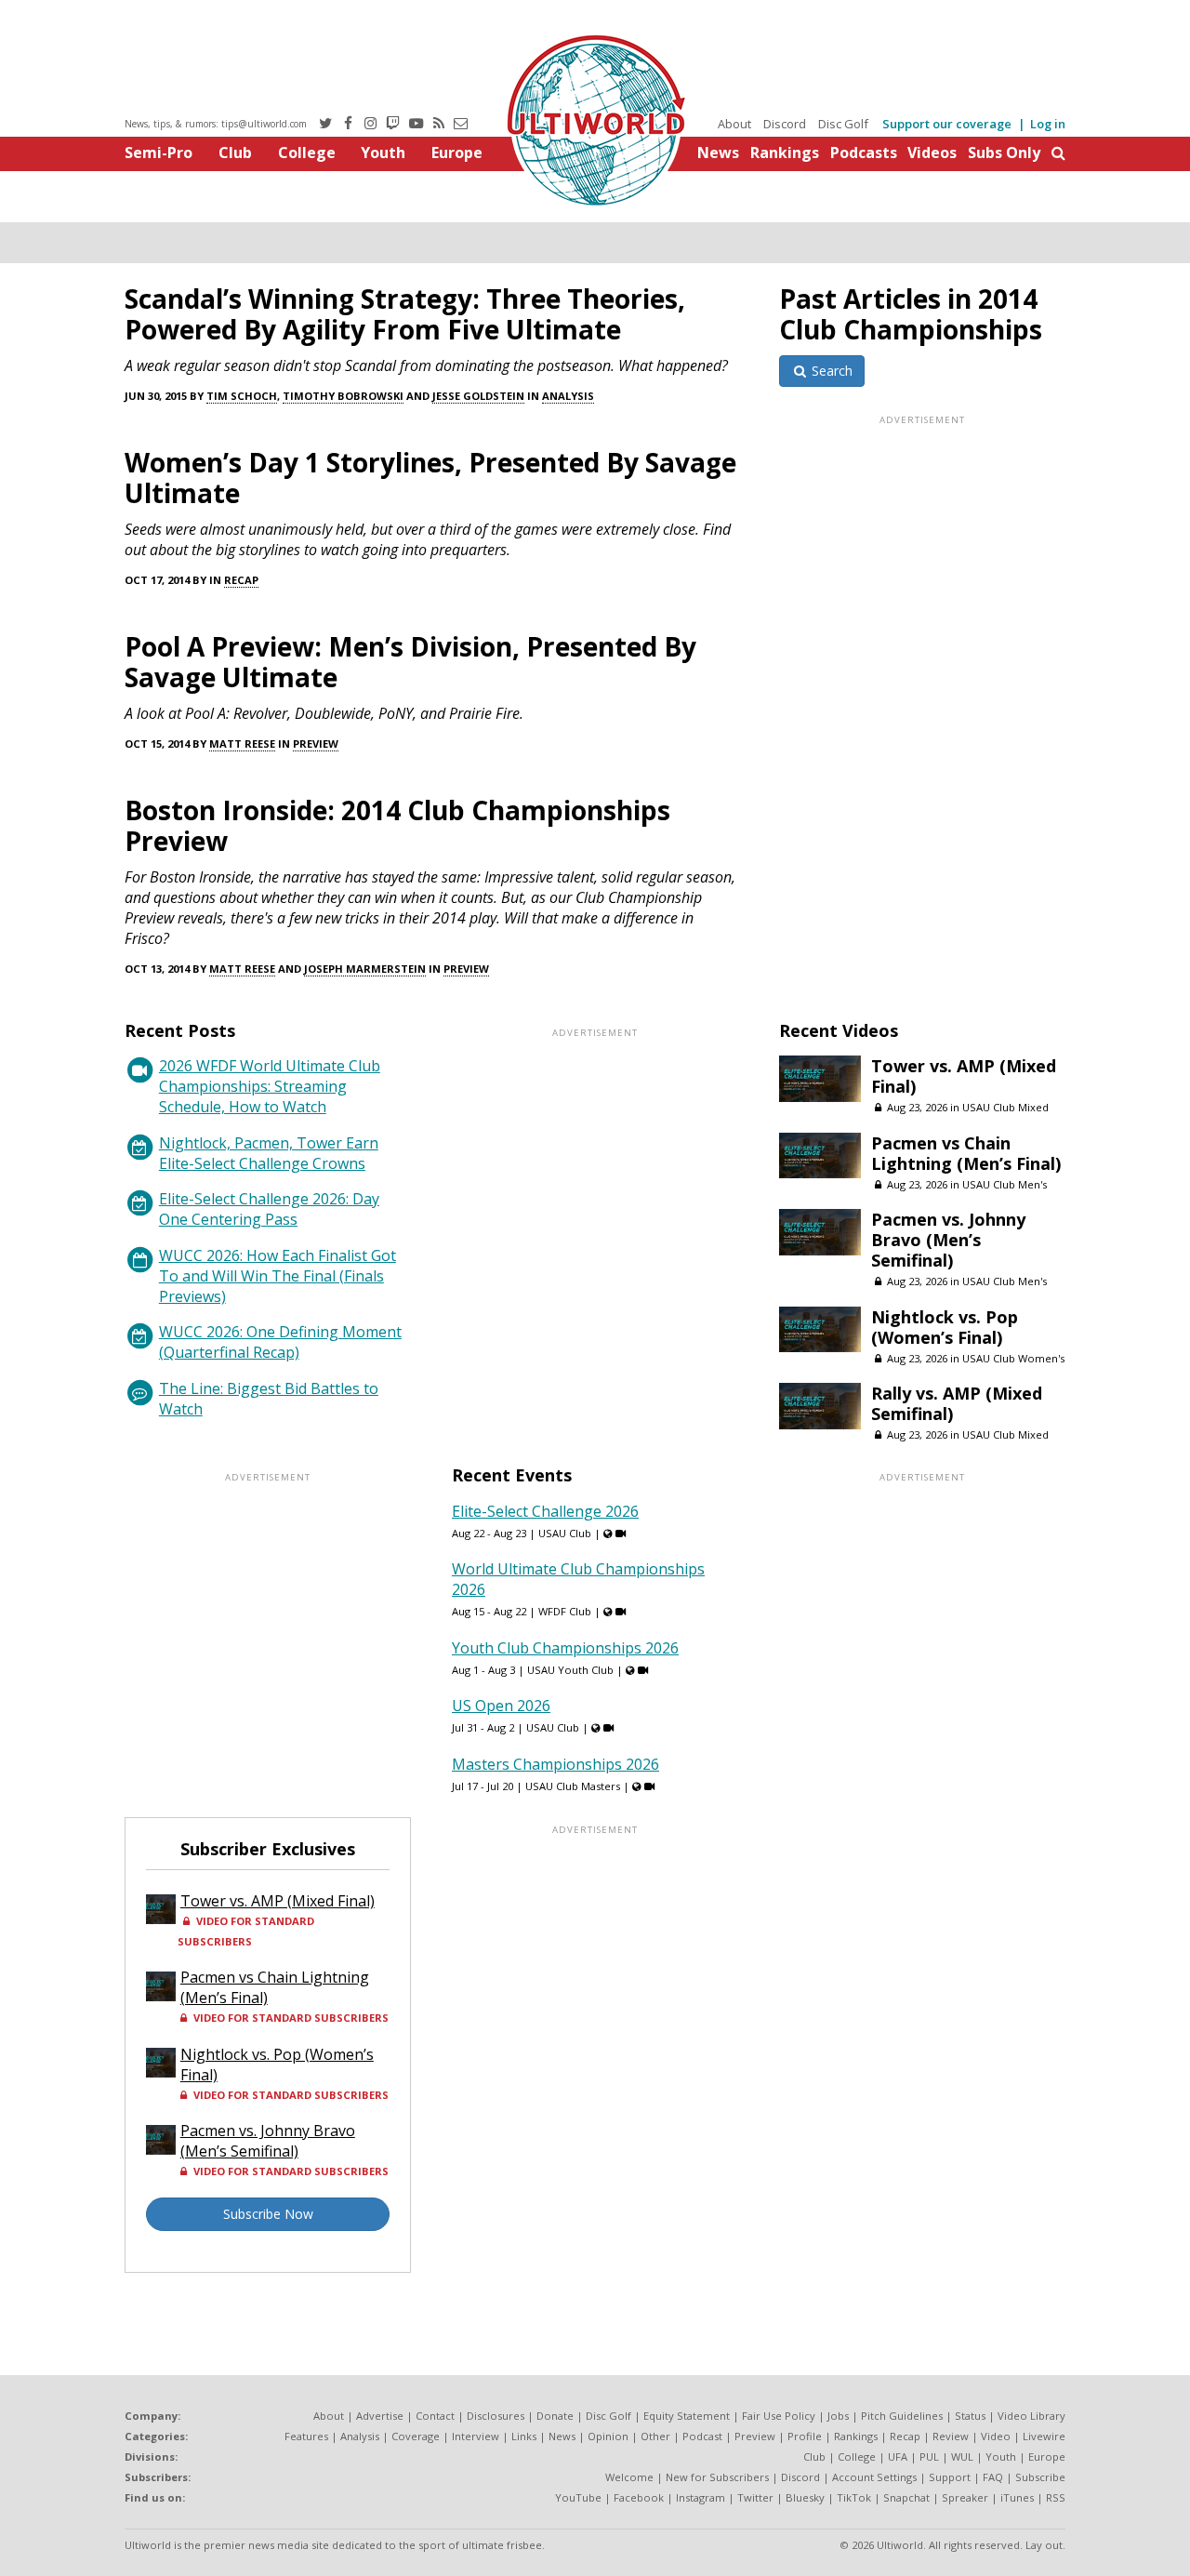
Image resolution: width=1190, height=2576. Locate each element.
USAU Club (565, 1533)
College (307, 153)
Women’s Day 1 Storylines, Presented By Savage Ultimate (430, 478)
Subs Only (1004, 153)
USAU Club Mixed (1005, 1107)
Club (235, 153)
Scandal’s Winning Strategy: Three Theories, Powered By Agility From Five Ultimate (405, 314)
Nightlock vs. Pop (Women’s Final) (945, 1327)
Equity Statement (687, 2416)
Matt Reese (242, 744)
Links (524, 2436)
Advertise (380, 2416)
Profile (805, 2436)
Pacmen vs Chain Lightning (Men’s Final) (966, 1153)
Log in (1048, 124)
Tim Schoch (242, 396)
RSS (1056, 2497)
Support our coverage (947, 124)
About (734, 124)
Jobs (838, 2416)
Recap (241, 580)
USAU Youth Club (570, 1670)
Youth (383, 153)
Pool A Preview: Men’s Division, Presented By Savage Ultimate (410, 662)
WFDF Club (565, 1611)
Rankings (785, 153)
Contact (435, 2416)
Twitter (755, 2497)
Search (830, 371)
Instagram (701, 2497)
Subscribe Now (268, 2214)
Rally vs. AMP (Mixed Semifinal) (957, 1403)
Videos (932, 153)
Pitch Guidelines (902, 2416)
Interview (476, 2436)
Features (306, 2436)
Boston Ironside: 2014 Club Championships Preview (397, 825)
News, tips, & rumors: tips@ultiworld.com (216, 124)
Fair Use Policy (779, 2416)
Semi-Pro (159, 153)
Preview (316, 744)
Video (996, 2436)
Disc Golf (843, 124)
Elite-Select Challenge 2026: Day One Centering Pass (269, 1209)
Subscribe (1040, 2477)
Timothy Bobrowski (343, 396)
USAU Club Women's (1013, 1358)
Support (950, 2477)
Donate (555, 2416)
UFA (898, 2456)
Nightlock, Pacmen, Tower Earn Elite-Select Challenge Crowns (269, 1153)
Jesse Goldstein (478, 396)
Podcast (702, 2436)
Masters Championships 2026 (555, 1764)
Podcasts (864, 153)
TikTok (854, 2497)
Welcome (629, 2477)
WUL (962, 2456)
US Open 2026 (501, 1706)
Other (655, 2436)
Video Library (1031, 2416)
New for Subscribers (717, 2477)
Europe (457, 153)
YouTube (578, 2497)
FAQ (993, 2477)
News (718, 153)
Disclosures (496, 2416)
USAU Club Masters (573, 1786)
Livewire (1044, 2436)
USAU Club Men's (1005, 1184)
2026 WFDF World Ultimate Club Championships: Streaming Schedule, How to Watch (270, 1086)
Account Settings (874, 2477)
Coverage (416, 2436)
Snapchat (906, 2497)
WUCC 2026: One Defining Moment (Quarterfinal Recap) (280, 1342)
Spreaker (965, 2497)
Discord (785, 124)
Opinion (608, 2436)
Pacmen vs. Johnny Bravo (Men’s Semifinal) (948, 1240)
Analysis (568, 396)
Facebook (639, 2497)
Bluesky (805, 2497)
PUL (929, 2456)
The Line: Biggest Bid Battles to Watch (269, 1399)
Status (970, 2416)
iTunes (1017, 2497)
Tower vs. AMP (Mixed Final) (964, 1076)
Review (951, 2436)
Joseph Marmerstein (365, 969)
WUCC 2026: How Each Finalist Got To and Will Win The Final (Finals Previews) (278, 1276)
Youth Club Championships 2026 (565, 1648)
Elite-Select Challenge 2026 (545, 1511)
